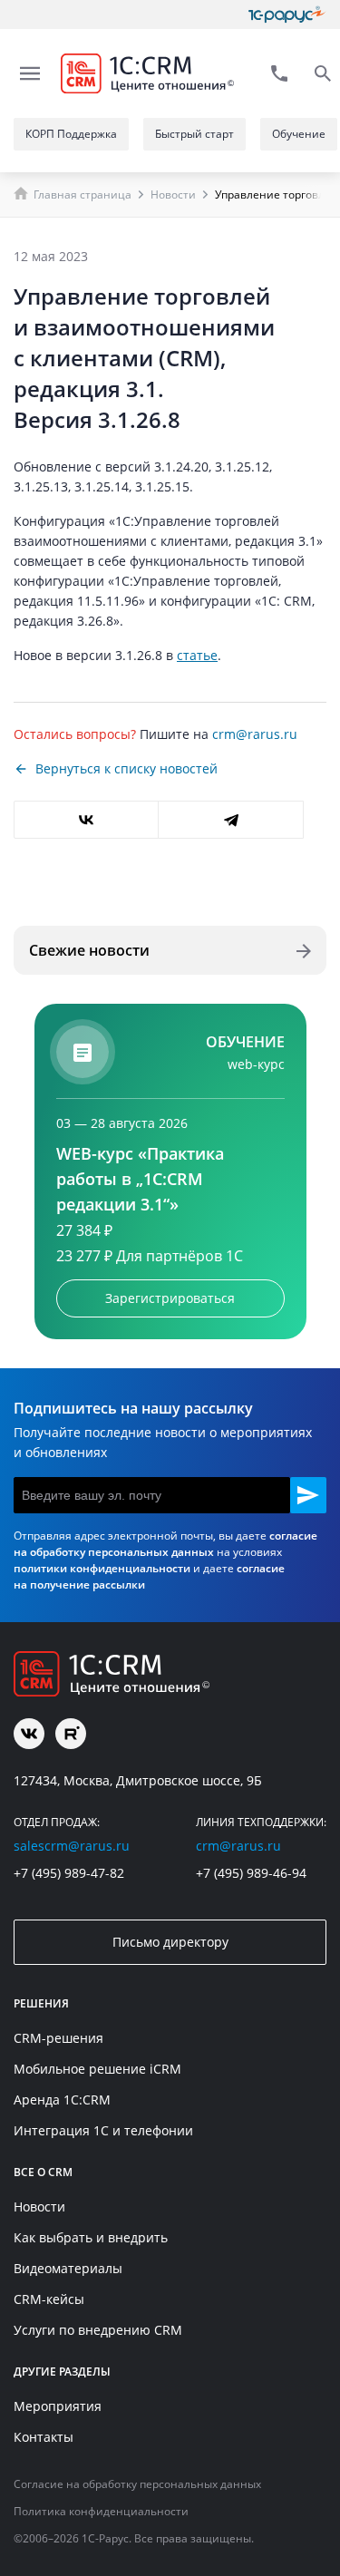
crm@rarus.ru (255, 734)
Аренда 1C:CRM (62, 2100)
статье (197, 655)
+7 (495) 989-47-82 (69, 1873)
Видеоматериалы (68, 2268)
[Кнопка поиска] (323, 73)
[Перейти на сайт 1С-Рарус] (287, 15)
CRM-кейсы (49, 2299)
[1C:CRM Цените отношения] (147, 73)
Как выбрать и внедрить (91, 2237)
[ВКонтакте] (86, 820)
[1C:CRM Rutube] (71, 1734)
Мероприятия (58, 2406)
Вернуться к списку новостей (126, 768)
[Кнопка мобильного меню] (30, 73)
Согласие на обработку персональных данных (137, 2484)
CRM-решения (58, 2038)
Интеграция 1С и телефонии (103, 2130)
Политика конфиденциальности (101, 2511)
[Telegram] (231, 820)
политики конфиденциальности (102, 1568)
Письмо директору (170, 1942)
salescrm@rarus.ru (72, 1846)
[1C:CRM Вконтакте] (29, 1734)
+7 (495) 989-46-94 (251, 1873)
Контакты (44, 2437)
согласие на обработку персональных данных (165, 1544)
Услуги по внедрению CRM (98, 2330)
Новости (173, 194)
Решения (41, 2003)
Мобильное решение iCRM (97, 2069)
